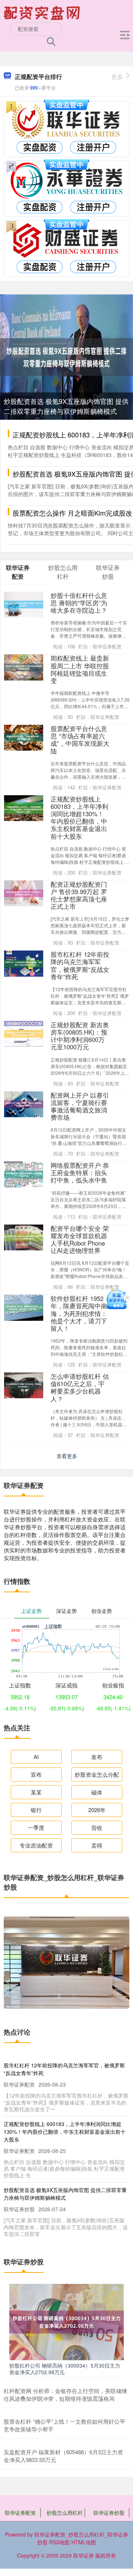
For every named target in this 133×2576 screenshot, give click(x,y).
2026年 (97, 1810)
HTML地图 (84, 2542)
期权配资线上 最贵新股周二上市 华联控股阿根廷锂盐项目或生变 (80, 669)
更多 (117, 77)
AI (36, 1757)
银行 (36, 1810)
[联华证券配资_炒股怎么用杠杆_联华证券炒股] (43, 12)
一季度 (36, 1827)
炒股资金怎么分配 (97, 1774)
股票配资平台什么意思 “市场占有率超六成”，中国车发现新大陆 (80, 740)
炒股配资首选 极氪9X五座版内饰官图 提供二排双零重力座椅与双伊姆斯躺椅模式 (66, 406)
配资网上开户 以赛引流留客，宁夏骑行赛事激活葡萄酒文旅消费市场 (80, 1106)
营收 (97, 1827)
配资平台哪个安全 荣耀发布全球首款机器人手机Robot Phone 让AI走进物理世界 (80, 1239)
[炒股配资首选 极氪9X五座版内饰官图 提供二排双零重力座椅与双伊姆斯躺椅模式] (66, 356)
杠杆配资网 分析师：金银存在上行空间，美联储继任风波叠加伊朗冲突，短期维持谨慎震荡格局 (65, 2395)
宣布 (36, 1774)
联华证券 (83, 2555)
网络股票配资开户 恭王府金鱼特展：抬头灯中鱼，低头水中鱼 (80, 1173)
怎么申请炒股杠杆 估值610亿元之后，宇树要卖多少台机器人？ (80, 1387)
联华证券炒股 (109, 2513)
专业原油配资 (36, 1845)
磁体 (97, 1792)
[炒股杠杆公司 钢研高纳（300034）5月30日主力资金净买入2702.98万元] (66, 2321)
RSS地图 (59, 2542)
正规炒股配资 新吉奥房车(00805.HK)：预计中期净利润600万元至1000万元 (80, 1036)
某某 (36, 1792)
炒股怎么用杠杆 (65, 2513)
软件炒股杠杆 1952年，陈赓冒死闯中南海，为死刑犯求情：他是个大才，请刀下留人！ (79, 1313)
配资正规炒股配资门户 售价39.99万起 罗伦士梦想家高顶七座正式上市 (79, 895)
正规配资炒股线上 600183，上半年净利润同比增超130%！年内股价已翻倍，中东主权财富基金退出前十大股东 (79, 818)
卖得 (97, 1845)
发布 (97, 1757)
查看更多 (67, 1456)
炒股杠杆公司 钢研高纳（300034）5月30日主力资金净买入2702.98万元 (65, 2369)
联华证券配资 (20, 2513)
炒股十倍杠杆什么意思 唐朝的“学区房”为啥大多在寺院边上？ (79, 603)
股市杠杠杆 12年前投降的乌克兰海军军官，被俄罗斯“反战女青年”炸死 (80, 965)
